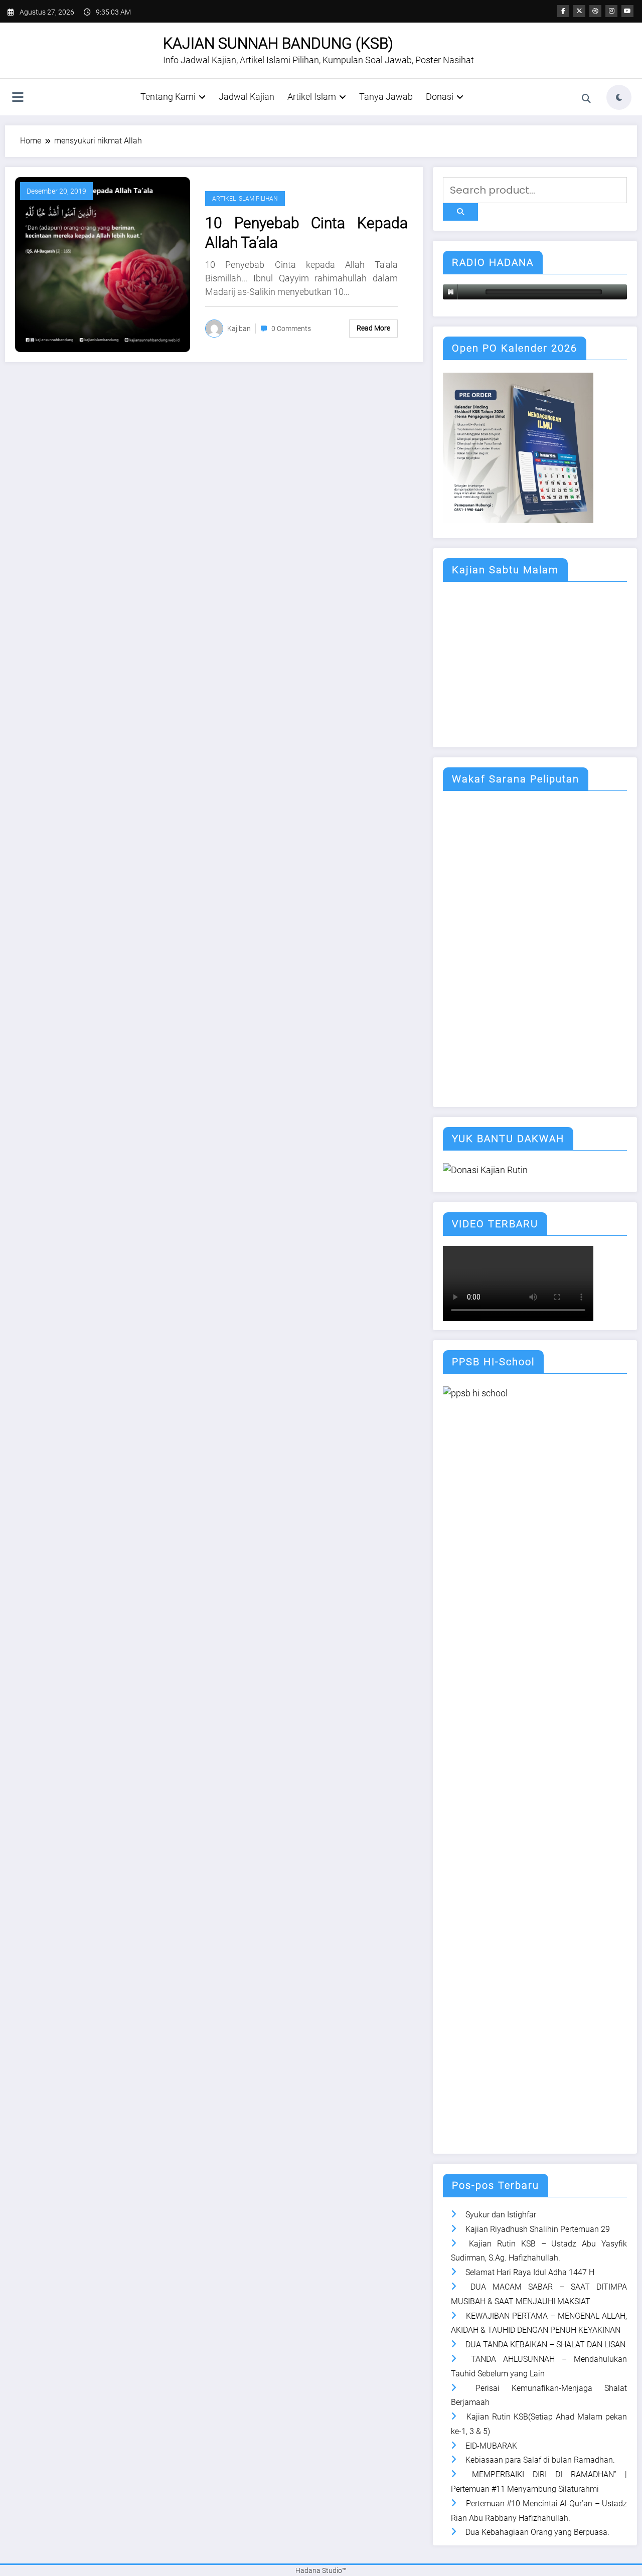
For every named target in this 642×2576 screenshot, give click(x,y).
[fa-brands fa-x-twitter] (579, 11)
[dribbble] (595, 11)
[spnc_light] (619, 97)
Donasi (440, 97)
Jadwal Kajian (247, 97)
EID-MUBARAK (491, 2446)
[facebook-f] (563, 11)
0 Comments (291, 329)
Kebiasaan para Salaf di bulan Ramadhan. (540, 2460)
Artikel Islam (312, 97)
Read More (373, 328)
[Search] (586, 99)
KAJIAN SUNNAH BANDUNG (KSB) (278, 43)
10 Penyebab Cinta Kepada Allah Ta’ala (306, 233)
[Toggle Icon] (18, 98)
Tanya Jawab (386, 97)
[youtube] (627, 11)
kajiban (239, 329)
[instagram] (611, 11)
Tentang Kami (168, 97)
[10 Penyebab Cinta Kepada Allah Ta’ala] (103, 264)
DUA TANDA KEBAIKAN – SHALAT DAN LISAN (545, 2345)
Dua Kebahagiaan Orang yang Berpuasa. (537, 2532)
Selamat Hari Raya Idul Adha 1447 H (530, 2272)
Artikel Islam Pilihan (245, 199)
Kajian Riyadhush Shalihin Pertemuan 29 (538, 2229)
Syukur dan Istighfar (501, 2215)
